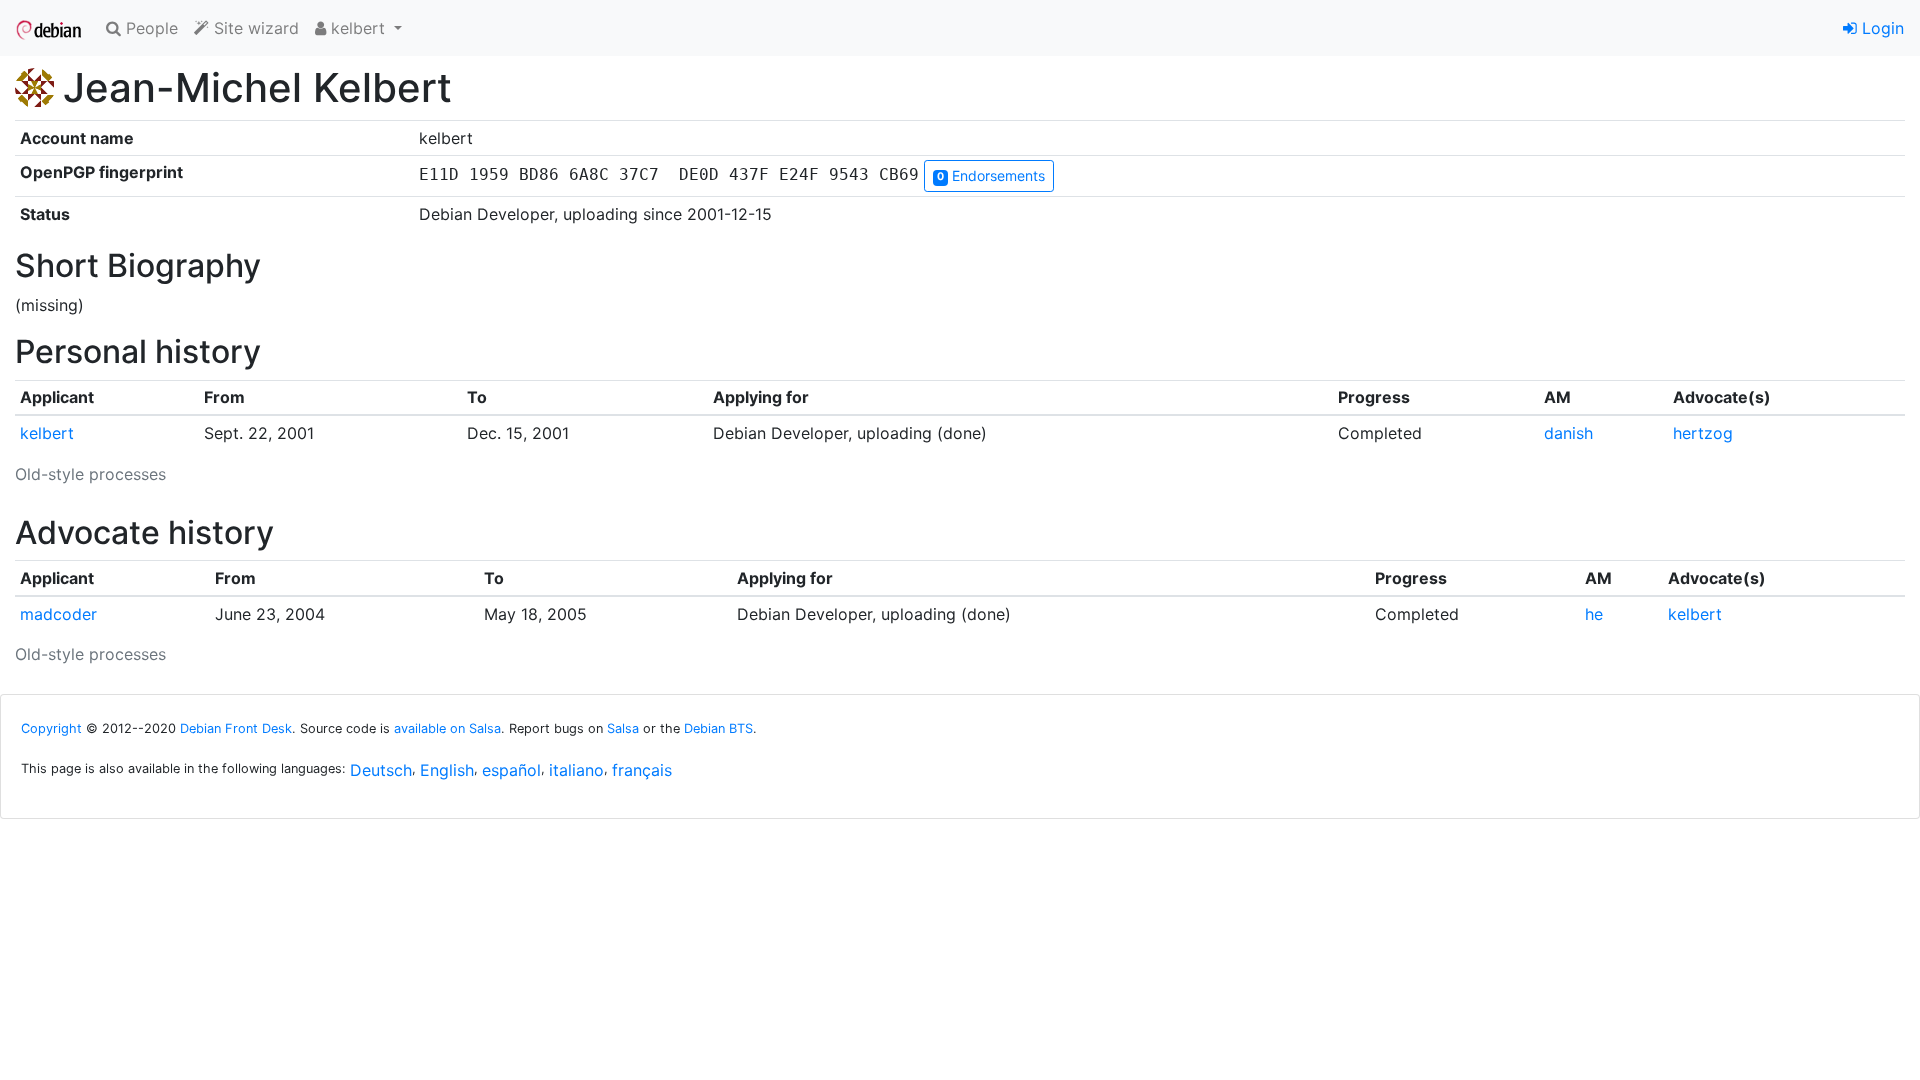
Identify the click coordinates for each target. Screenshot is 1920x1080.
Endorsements (991, 175)
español (511, 770)
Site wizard (254, 28)
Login (1880, 28)
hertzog (1703, 433)
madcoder (58, 614)
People (149, 28)
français (642, 770)
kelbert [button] (358, 28)
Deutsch (381, 770)
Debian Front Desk (236, 728)
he (1594, 614)
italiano (576, 770)
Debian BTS (718, 728)
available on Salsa (447, 728)
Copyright (51, 728)
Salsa (623, 728)
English (447, 770)
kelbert (47, 433)
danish (1568, 433)
